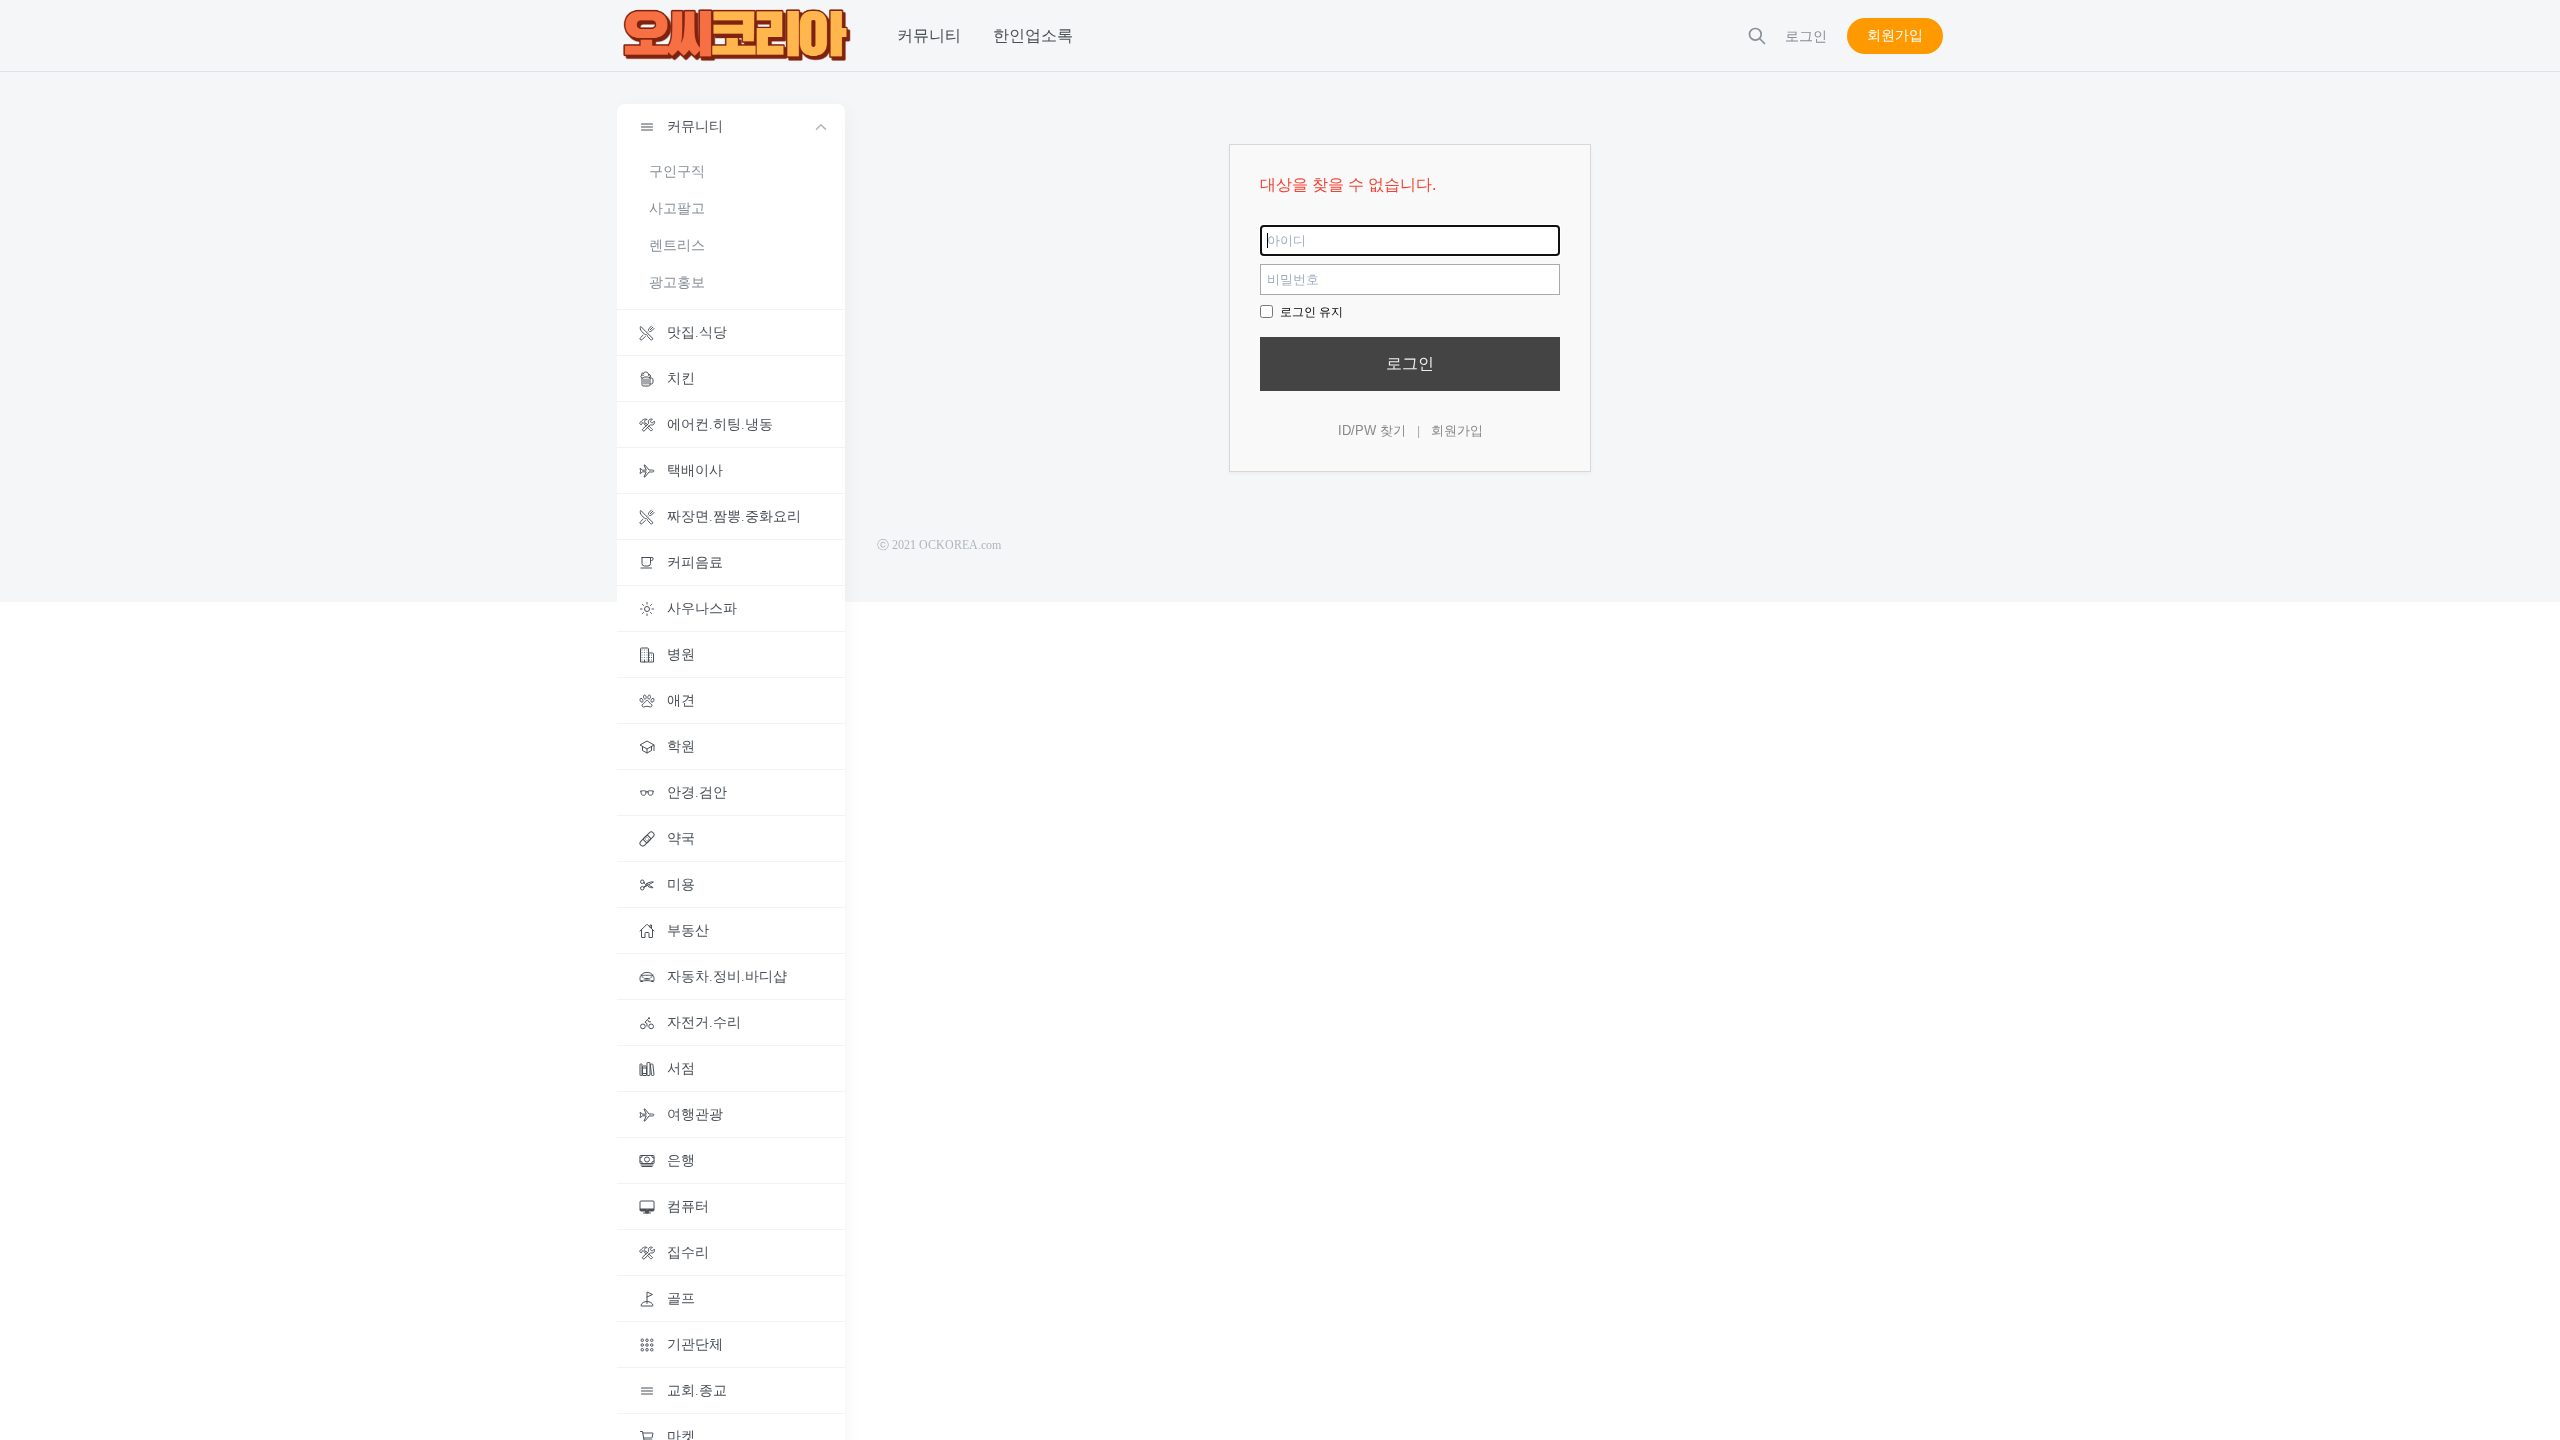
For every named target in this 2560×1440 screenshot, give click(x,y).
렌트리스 (677, 245)
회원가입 (1895, 35)
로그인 (1410, 363)
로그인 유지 (1310, 312)
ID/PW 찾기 (1372, 430)
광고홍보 (677, 282)
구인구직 (677, 171)
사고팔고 (677, 208)
